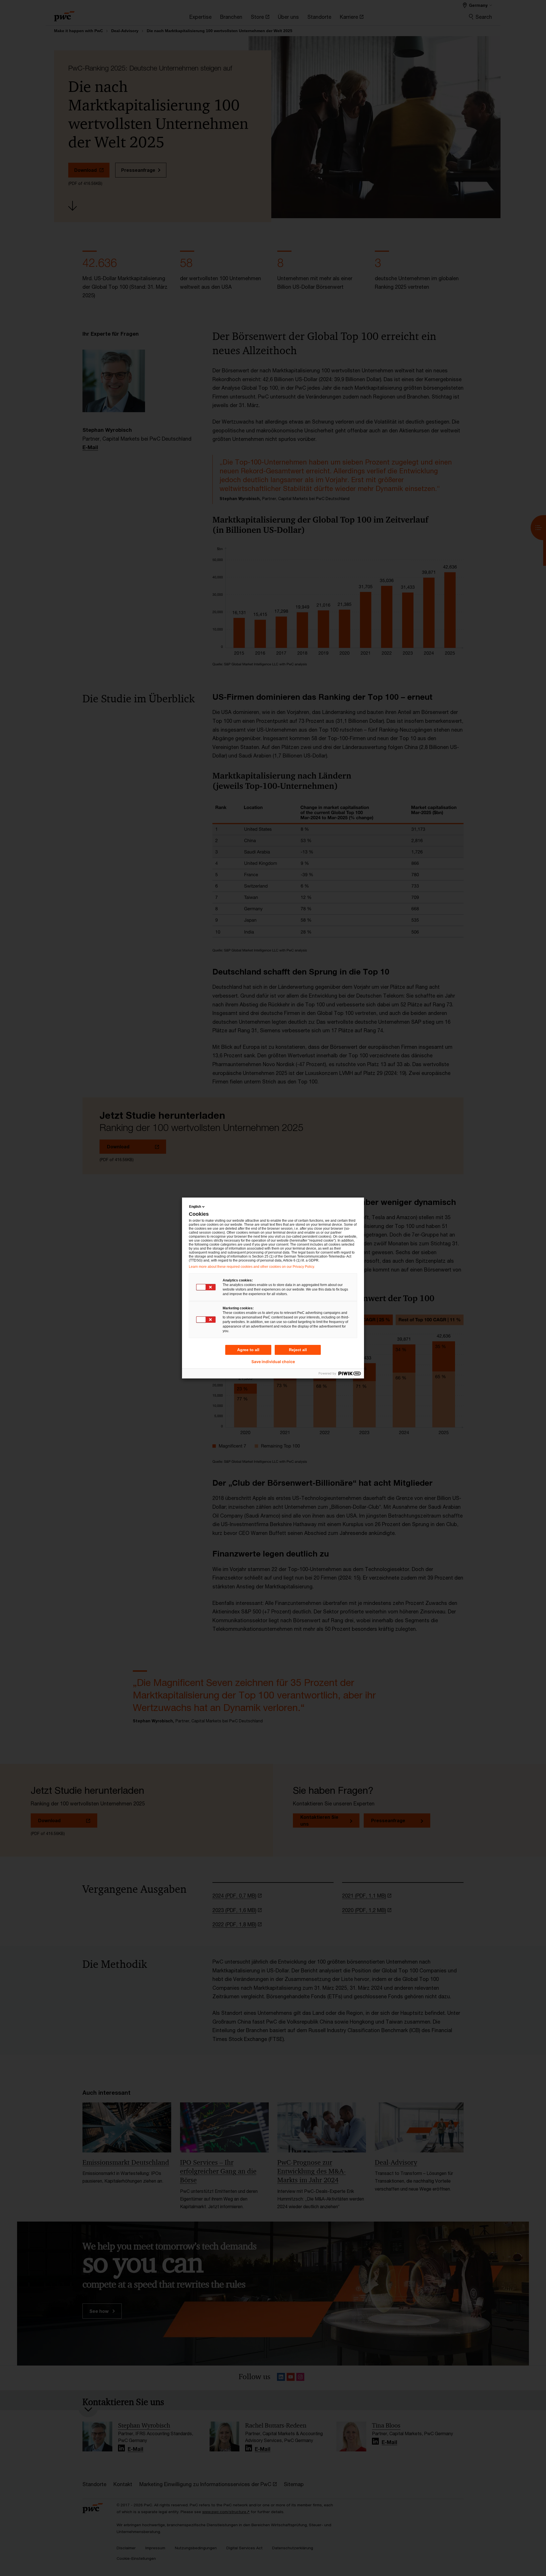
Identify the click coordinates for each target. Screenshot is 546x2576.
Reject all (298, 1350)
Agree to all (248, 1350)
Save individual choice (273, 1362)
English (195, 1207)
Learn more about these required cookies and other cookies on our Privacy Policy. (252, 1267)
